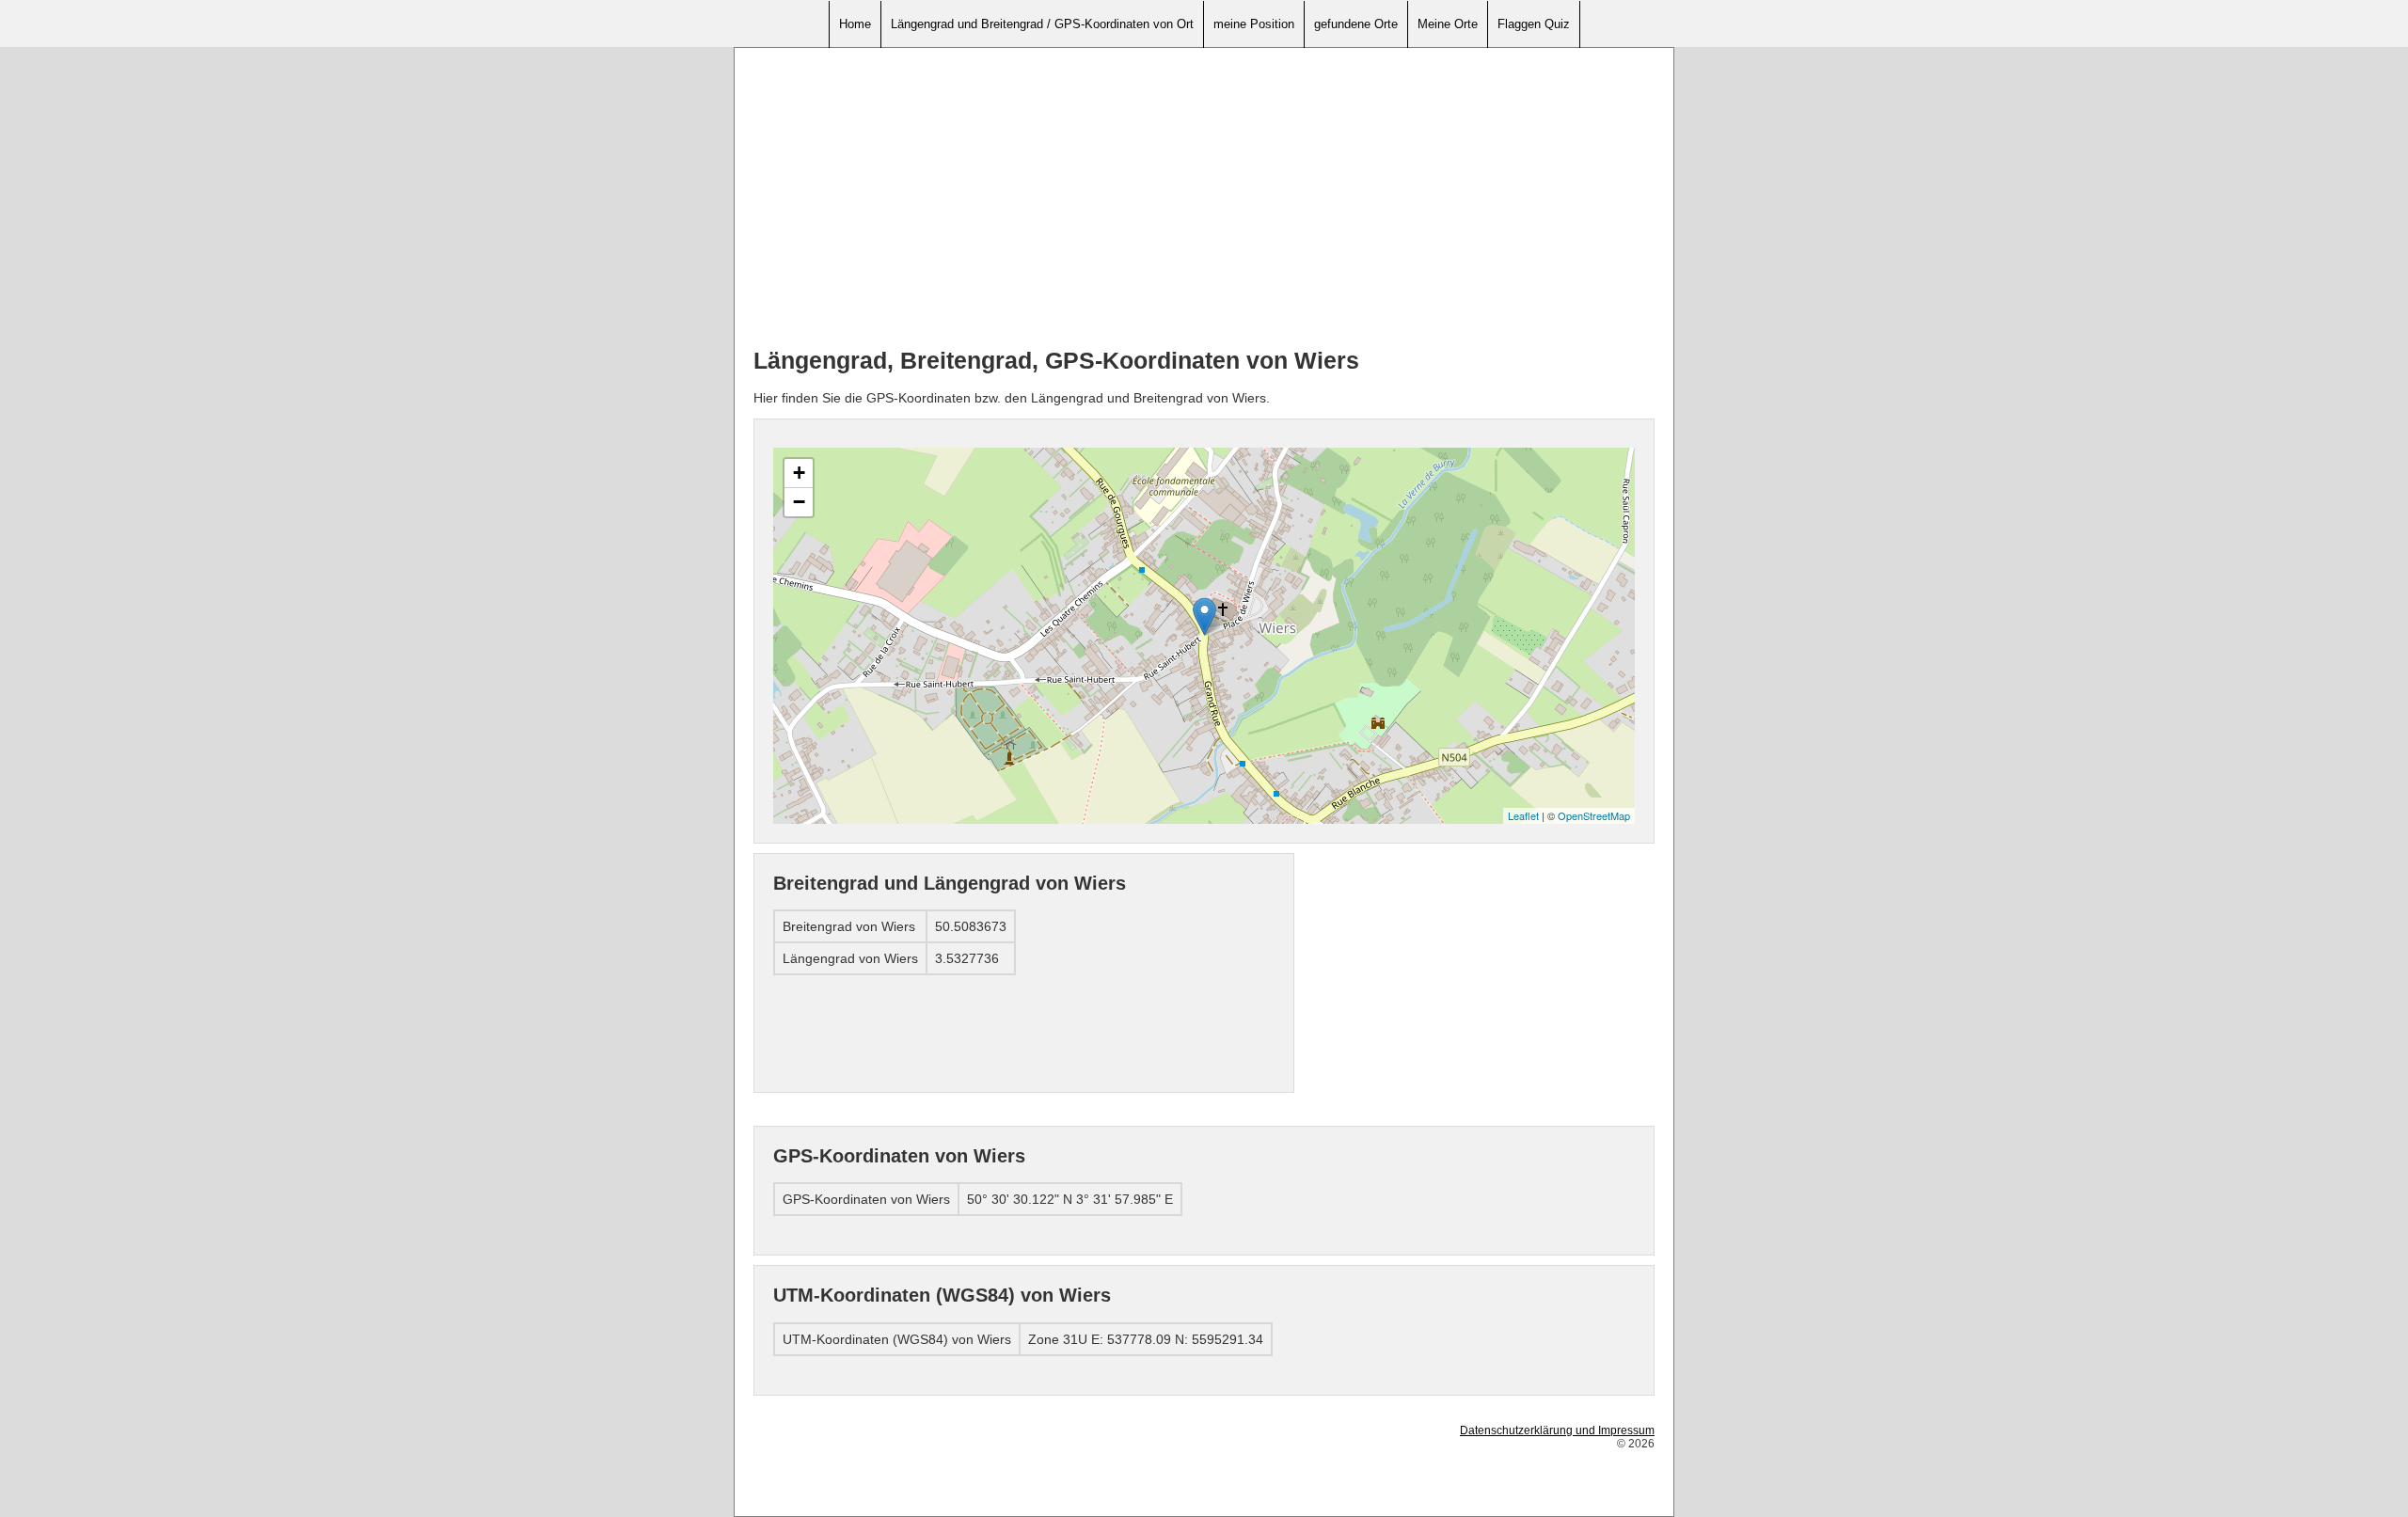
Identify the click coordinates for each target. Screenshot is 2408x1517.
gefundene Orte (1356, 24)
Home (855, 24)
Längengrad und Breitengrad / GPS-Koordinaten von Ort (1042, 24)
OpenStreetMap (1594, 815)
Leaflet (1523, 815)
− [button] (799, 502)
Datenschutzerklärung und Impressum (1557, 1430)
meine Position (1254, 24)
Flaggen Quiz (1534, 24)
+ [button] (799, 473)
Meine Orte (1448, 24)
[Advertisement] (1204, 198)
